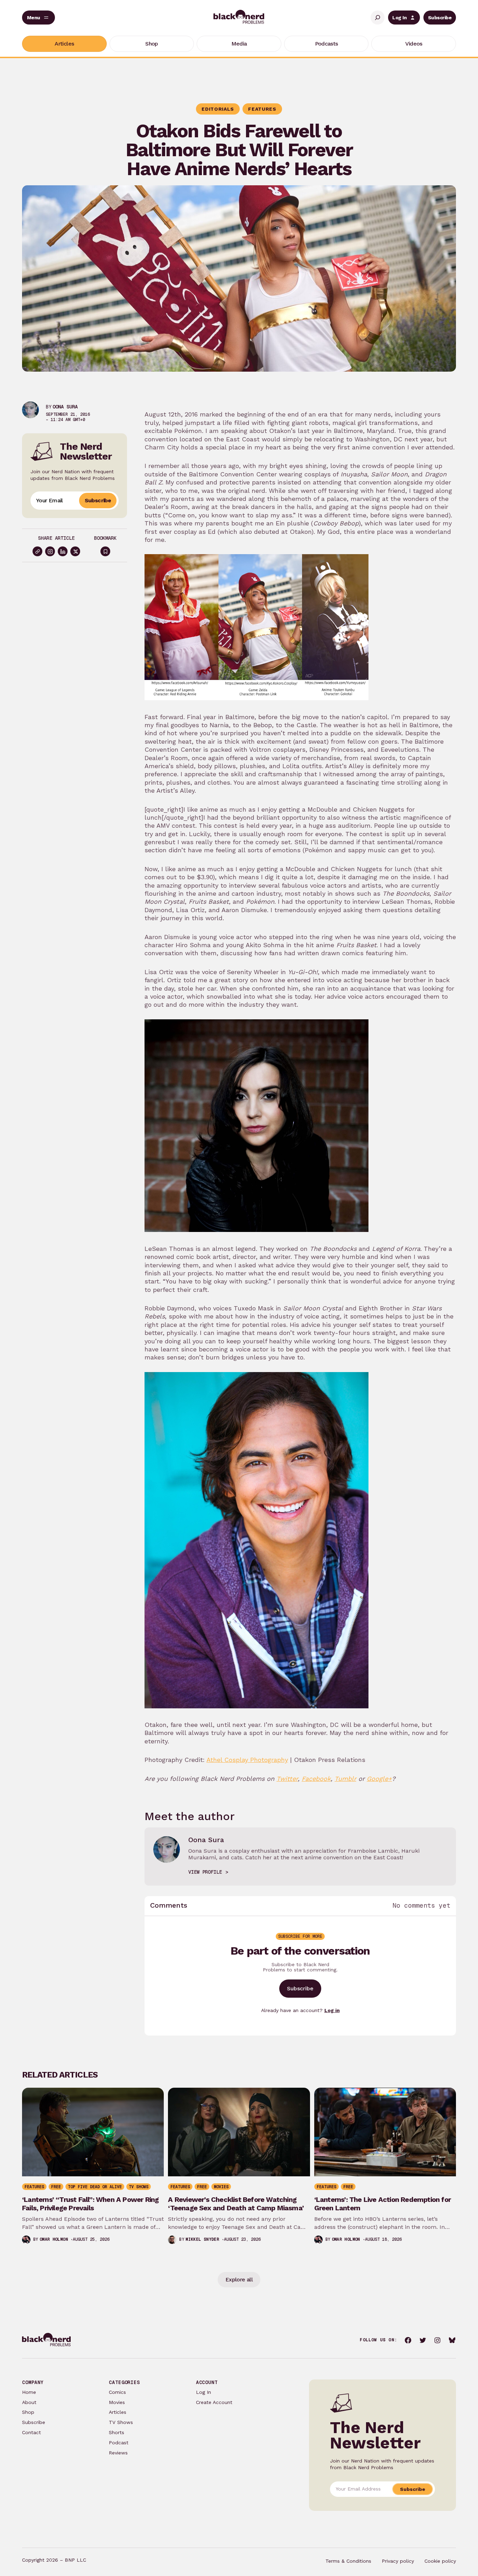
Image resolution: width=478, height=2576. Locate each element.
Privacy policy (398, 2561)
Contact (31, 2432)
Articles (118, 2412)
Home (29, 2392)
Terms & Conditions (348, 2561)
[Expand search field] (378, 18)
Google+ (379, 1779)
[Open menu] (38, 18)
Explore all (239, 2279)
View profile (205, 1872)
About (29, 2402)
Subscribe (440, 18)
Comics (117, 2392)
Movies (117, 2402)
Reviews (118, 2453)
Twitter (287, 1779)
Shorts (117, 2432)
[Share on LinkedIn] (63, 551)
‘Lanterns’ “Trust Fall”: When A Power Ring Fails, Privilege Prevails (90, 2204)
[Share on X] (75, 551)
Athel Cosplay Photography (247, 1760)
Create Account (214, 2402)
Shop (28, 2412)
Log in (332, 2010)
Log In (399, 18)
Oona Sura (65, 407)
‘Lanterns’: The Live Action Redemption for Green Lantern (382, 2204)
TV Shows (121, 2422)
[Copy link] (37, 551)
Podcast (119, 2443)
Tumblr (345, 1779)
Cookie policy (440, 2561)
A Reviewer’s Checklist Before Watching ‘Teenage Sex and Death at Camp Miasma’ (236, 2204)
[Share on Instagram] (50, 551)
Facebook (316, 1779)
